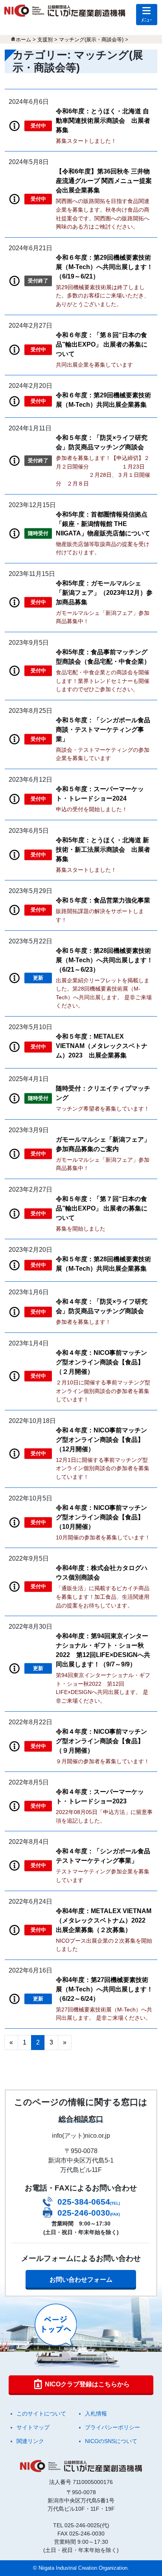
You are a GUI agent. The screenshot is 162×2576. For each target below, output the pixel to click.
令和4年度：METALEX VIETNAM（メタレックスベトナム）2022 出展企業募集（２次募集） (104, 1920)
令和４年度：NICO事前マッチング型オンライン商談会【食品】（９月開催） (101, 1741)
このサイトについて (41, 2414)
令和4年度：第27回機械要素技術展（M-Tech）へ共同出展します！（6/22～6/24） (104, 1989)
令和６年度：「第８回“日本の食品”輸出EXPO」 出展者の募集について (102, 344)
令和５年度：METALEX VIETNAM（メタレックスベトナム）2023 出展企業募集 (102, 1046)
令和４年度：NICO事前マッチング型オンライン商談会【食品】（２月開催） (101, 1362)
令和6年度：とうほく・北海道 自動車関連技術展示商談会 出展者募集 (103, 121)
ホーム (23, 40)
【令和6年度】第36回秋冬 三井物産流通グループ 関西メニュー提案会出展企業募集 (104, 181)
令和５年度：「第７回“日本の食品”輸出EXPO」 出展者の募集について (102, 1208)
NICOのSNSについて (111, 2441)
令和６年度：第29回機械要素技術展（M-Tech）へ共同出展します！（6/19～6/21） (104, 267)
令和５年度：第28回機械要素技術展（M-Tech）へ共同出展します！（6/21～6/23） (104, 960)
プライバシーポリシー (112, 2427)
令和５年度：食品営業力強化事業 (103, 900)
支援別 (45, 40)
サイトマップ (33, 2427)
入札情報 (96, 2414)
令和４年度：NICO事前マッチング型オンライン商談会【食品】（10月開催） (101, 1517)
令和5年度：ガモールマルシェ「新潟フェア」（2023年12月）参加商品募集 (104, 593)
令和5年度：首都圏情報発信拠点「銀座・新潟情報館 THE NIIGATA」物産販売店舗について (103, 524)
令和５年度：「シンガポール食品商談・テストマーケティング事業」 (103, 730)
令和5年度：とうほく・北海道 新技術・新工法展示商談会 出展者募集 (103, 850)
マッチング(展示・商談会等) (91, 40)
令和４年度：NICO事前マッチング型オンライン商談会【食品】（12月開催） (101, 1440)
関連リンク (30, 2441)
